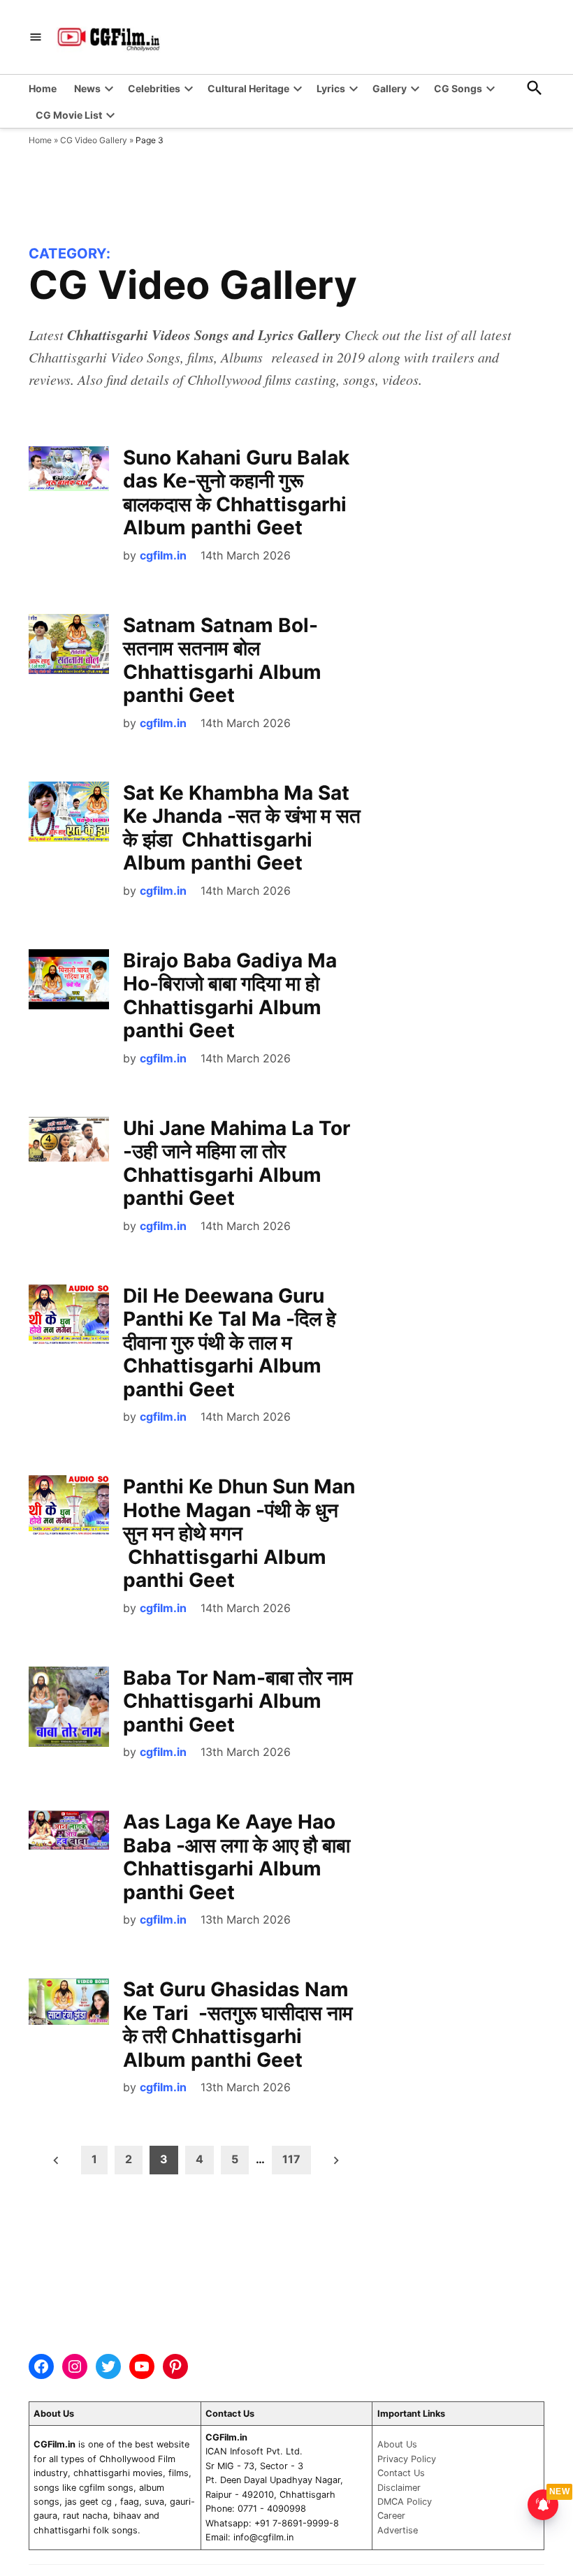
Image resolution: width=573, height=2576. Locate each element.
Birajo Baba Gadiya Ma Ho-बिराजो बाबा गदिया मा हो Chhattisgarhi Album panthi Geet (230, 996)
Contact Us (401, 2473)
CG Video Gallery (94, 140)
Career (391, 2516)
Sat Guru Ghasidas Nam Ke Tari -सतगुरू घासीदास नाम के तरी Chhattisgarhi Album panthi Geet (238, 2025)
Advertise (398, 2530)
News (87, 88)
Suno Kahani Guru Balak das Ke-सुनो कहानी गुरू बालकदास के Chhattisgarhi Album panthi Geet (236, 493)
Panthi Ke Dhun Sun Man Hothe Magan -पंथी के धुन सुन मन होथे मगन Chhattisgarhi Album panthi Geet (239, 1533)
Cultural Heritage (248, 88)
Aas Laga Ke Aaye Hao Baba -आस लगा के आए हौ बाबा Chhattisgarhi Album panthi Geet (237, 1857)
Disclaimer (399, 2488)
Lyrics (331, 88)
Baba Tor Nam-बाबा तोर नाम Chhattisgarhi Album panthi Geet (240, 1701)
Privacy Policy (407, 2459)
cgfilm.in (163, 555)
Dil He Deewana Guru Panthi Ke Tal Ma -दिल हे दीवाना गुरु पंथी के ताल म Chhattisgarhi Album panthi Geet (230, 1342)
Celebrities (154, 88)
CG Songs (458, 88)
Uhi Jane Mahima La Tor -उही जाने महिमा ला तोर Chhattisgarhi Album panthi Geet (237, 1163)
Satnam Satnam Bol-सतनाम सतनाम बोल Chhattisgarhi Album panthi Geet (222, 660)
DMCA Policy (405, 2502)
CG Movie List (69, 115)
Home (43, 88)
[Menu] (36, 37)
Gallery (390, 88)
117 (291, 2159)
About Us (397, 2444)
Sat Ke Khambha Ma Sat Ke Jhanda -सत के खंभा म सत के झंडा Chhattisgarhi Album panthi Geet (242, 828)
